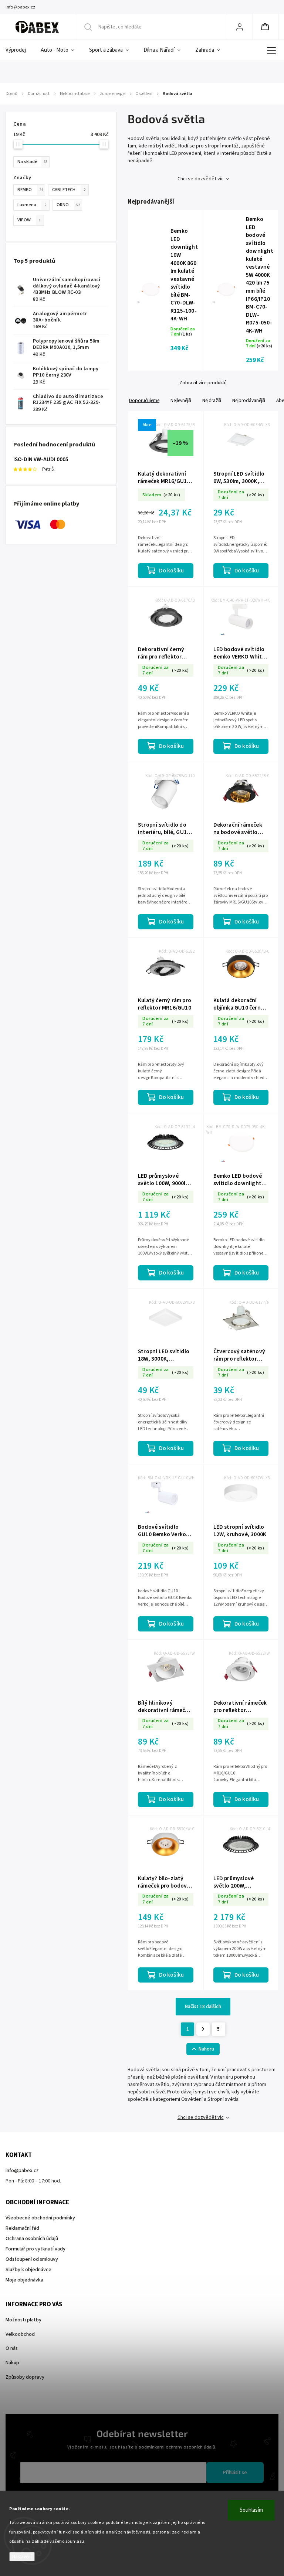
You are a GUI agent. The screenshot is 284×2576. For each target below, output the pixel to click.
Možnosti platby (23, 2320)
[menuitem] (19, 50)
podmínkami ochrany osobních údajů (177, 2447)
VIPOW (29, 220)
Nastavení (22, 2557)
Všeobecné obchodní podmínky (40, 2218)
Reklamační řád (22, 2228)
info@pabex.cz (22, 2171)
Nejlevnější (181, 400)
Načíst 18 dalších (203, 2007)
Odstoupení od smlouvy (32, 2259)
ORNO (68, 205)
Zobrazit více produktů (203, 383)
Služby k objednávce (28, 2270)
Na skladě (32, 161)
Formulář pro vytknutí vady (35, 2249)
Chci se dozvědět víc (201, 179)
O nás (12, 2348)
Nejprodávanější (249, 400)
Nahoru (206, 2049)
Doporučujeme (144, 400)
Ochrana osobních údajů (32, 2239)
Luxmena (32, 205)
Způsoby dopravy (25, 2377)
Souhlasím (251, 2510)
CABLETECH (69, 190)
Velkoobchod (20, 2334)
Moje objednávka (24, 2280)
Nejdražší (212, 400)
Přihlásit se (235, 2473)
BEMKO (30, 190)
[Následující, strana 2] (203, 2029)
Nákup (12, 2363)
